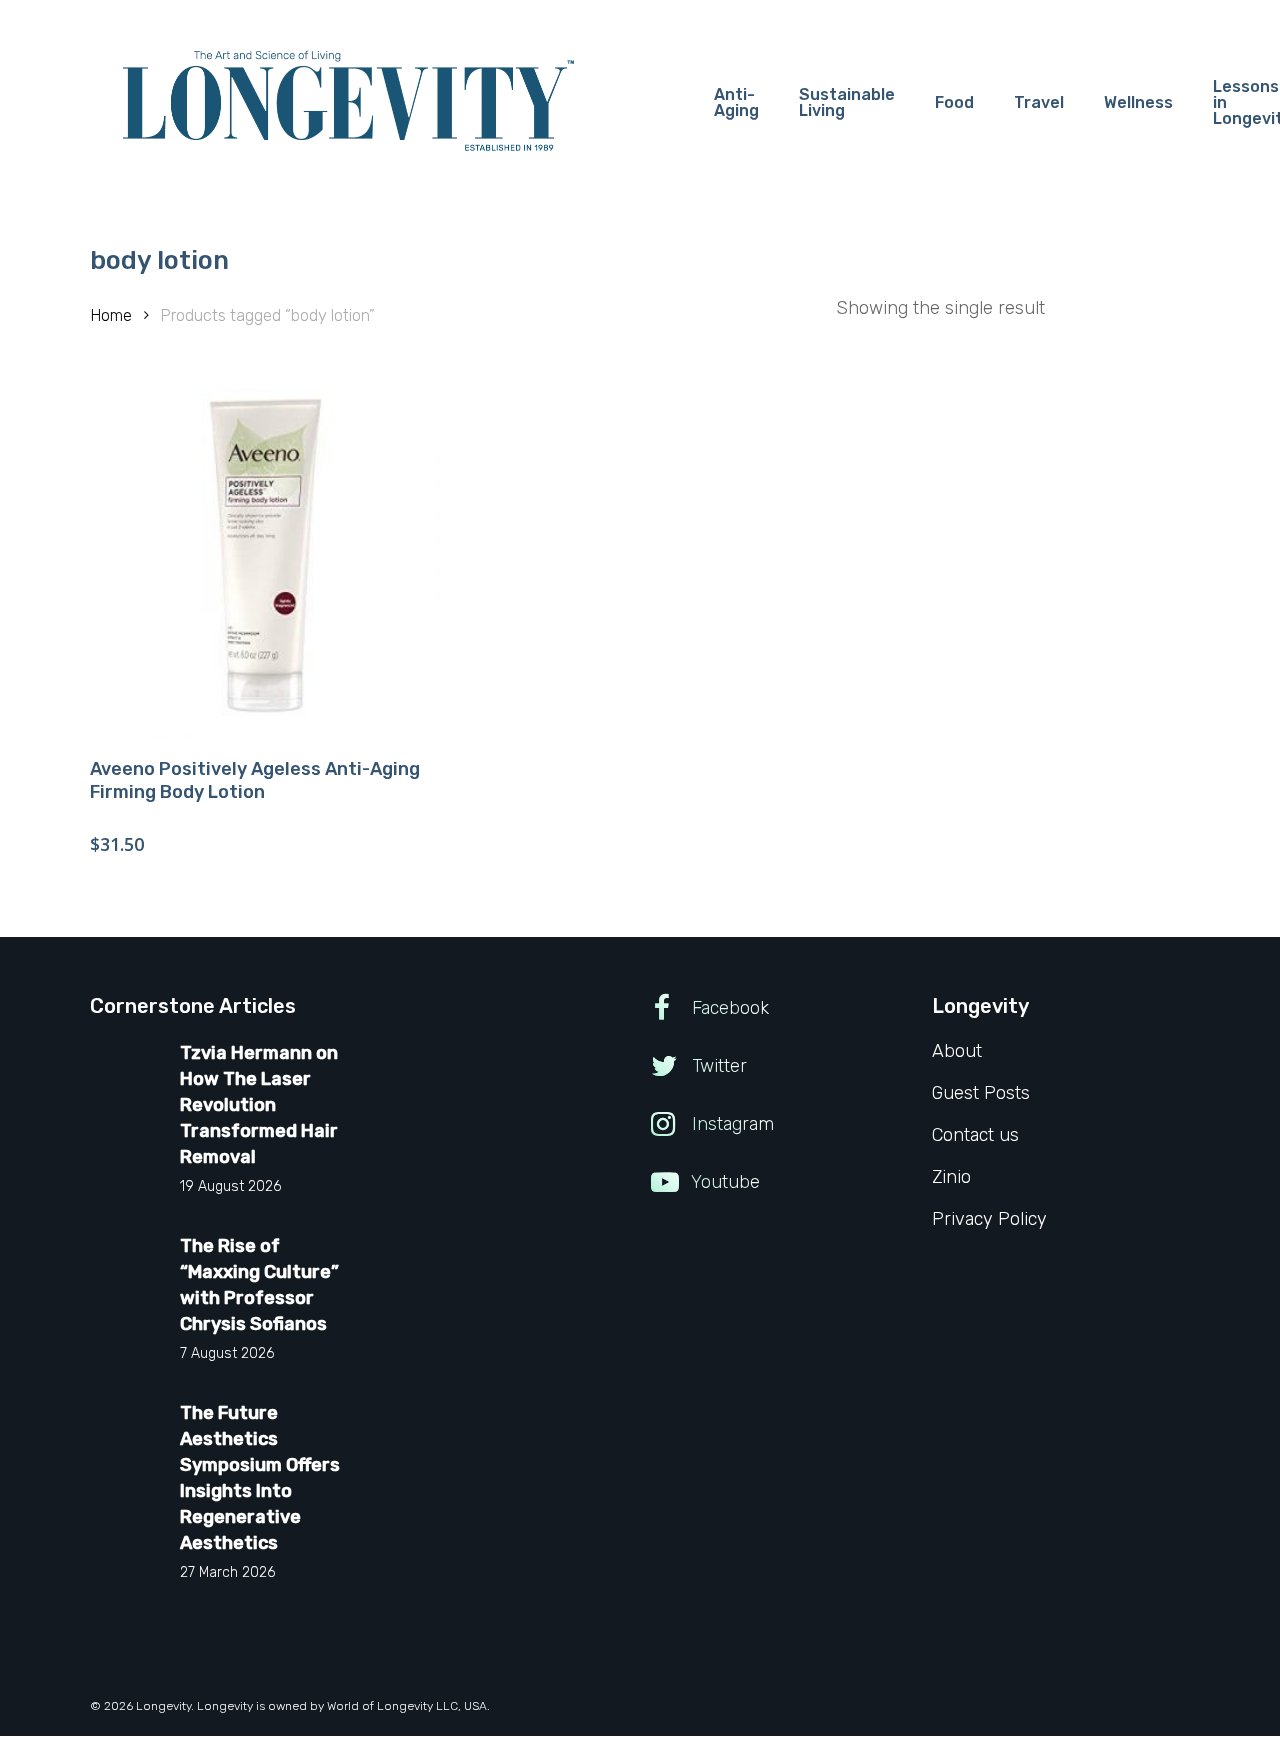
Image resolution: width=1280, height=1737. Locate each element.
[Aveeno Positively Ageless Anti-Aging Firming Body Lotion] (265, 564)
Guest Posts (981, 1093)
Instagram (730, 1124)
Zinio (951, 1177)
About (957, 1051)
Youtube (723, 1182)
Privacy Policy (989, 1219)
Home (111, 315)
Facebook (728, 1008)
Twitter (717, 1066)
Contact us (975, 1135)
